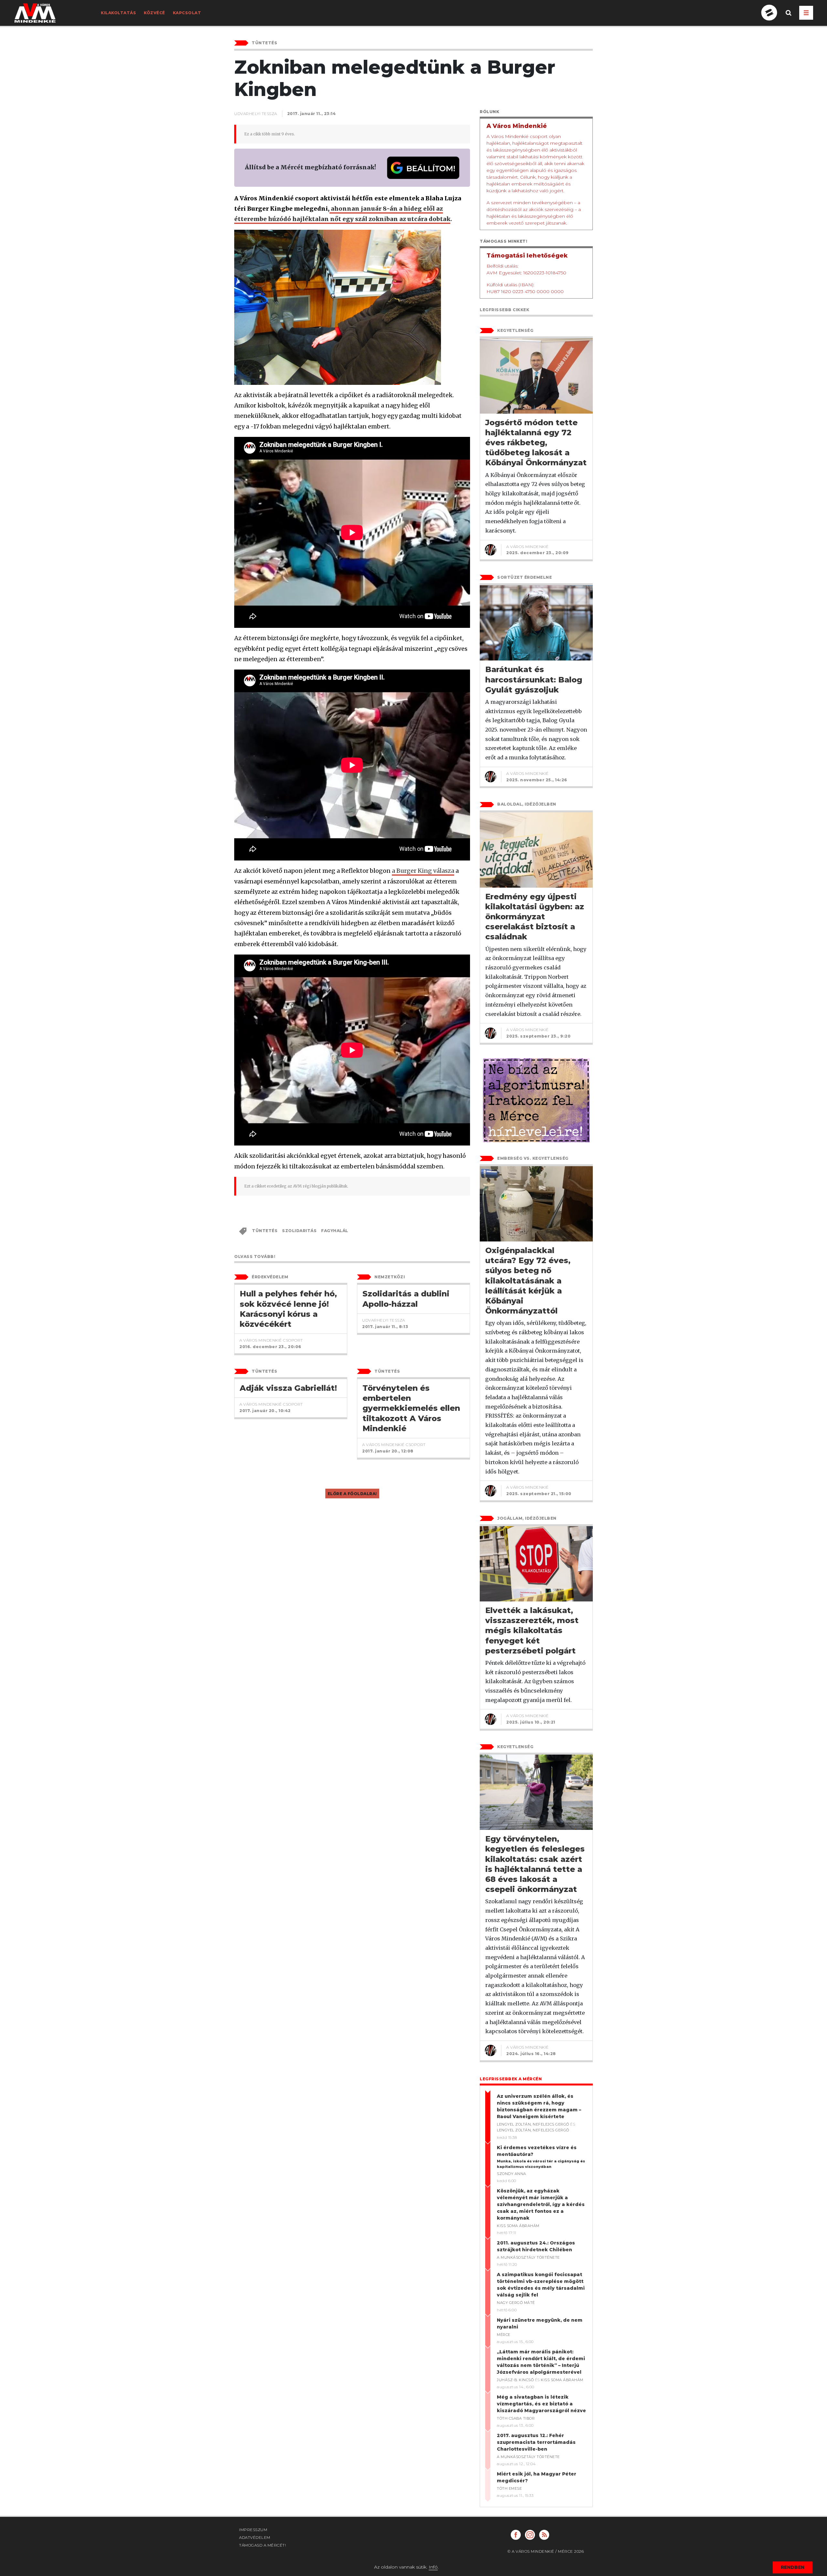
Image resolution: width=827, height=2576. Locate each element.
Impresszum (253, 2530)
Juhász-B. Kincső (515, 2380)
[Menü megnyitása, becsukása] (806, 13)
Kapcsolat (187, 13)
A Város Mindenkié (528, 547)
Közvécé (154, 13)
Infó (433, 2567)
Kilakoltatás (118, 13)
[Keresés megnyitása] (789, 18)
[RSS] (544, 2535)
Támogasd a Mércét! (262, 2545)
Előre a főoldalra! (352, 1494)
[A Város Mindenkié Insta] (530, 2535)
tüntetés (265, 1231)
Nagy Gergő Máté (516, 2303)
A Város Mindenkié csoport (271, 1340)
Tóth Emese (509, 2488)
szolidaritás (299, 1231)
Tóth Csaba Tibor (516, 2418)
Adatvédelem (255, 2537)
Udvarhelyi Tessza (256, 114)
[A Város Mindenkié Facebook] (516, 2535)
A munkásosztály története (528, 2257)
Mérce (504, 2335)
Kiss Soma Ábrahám (518, 2226)
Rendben (793, 2567)
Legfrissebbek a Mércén (511, 2079)
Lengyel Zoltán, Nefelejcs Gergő (533, 2124)
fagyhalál (335, 1231)
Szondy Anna (512, 2174)
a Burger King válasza (423, 871)
